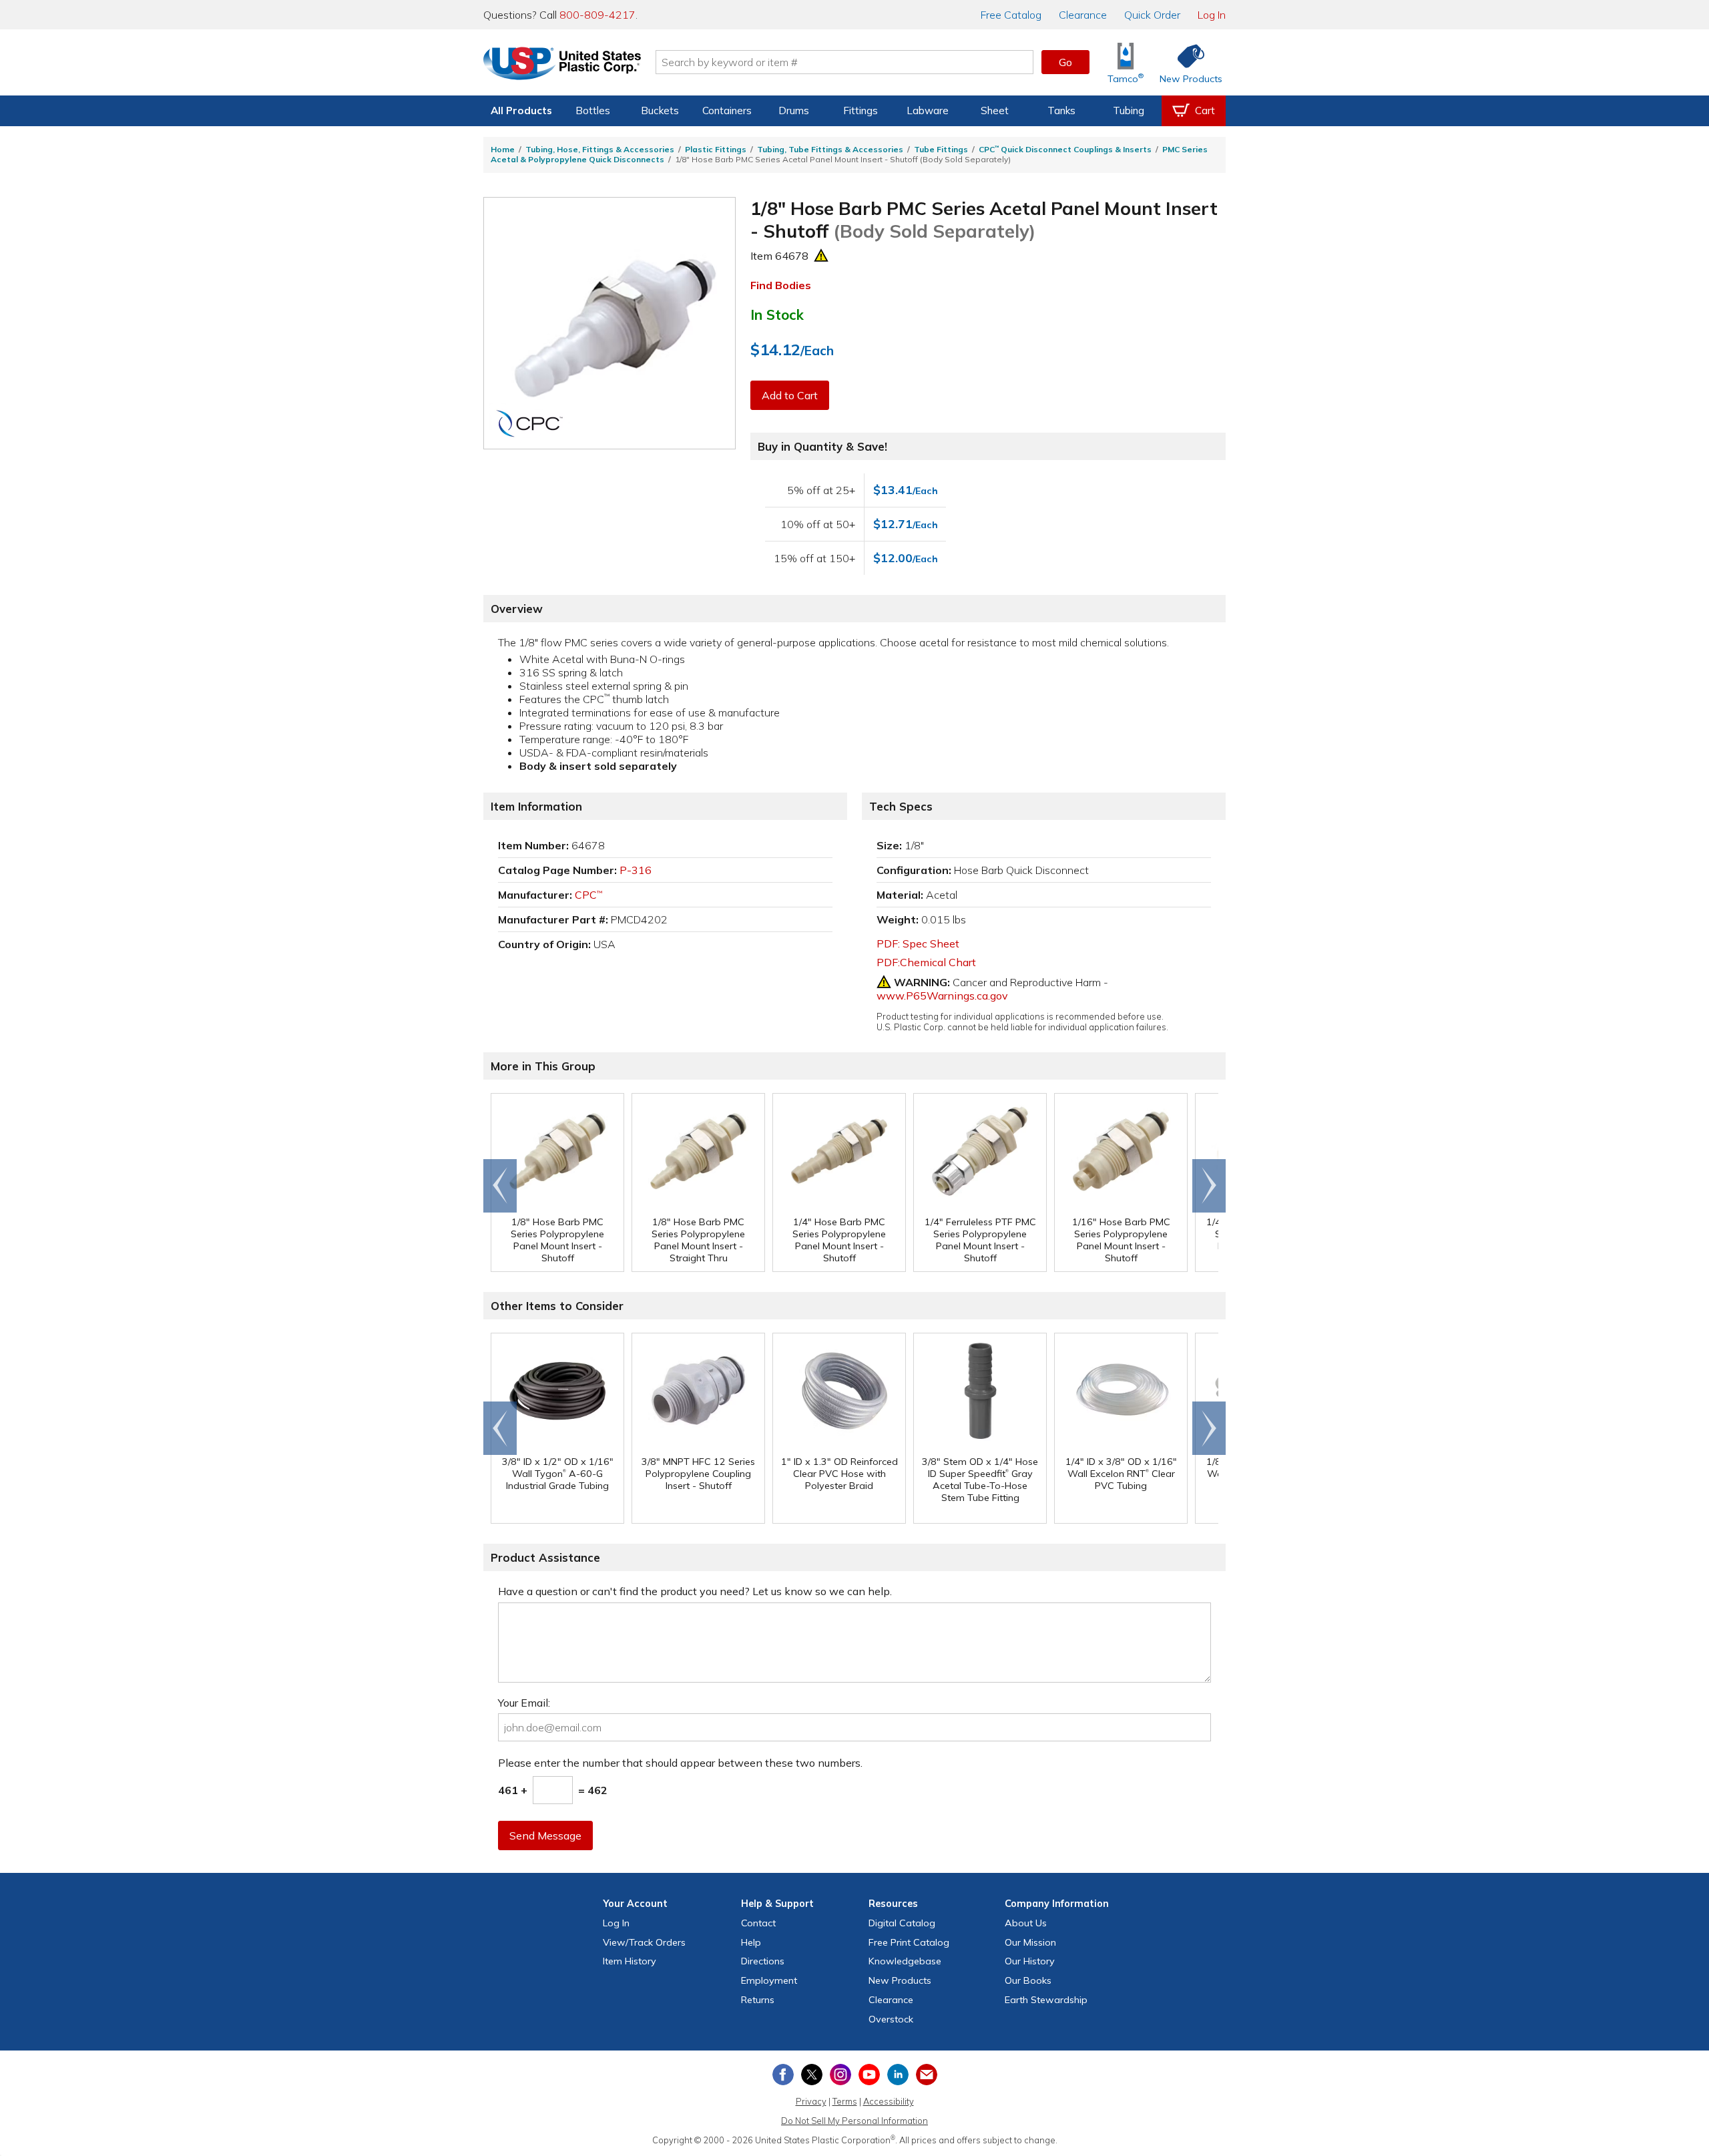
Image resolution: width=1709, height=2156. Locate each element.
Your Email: (524, 1703)
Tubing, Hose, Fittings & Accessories (600, 149)
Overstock (891, 2019)
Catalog (1011, 15)
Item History (630, 1961)
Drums (794, 111)
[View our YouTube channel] (869, 2075)
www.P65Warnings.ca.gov (942, 996)
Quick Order (1152, 15)
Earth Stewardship (1046, 2000)
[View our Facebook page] (783, 2075)
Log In (1212, 15)
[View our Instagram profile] (840, 2075)
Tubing (1129, 111)
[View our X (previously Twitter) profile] (812, 2075)
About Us (1026, 1923)
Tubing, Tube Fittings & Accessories (830, 149)
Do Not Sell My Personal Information (854, 2121)
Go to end (500, 1186)
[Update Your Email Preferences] (927, 2075)
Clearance (1083, 15)
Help (751, 1942)
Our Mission (1030, 1942)
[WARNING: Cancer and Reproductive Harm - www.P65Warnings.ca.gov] (821, 256)
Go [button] (1065, 62)
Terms (845, 2101)
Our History (1030, 1961)
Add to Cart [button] (790, 395)
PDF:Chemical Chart (926, 962)
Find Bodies (781, 285)
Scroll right (1209, 1186)
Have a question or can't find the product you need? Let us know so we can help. (695, 1591)
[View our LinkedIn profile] (898, 2075)
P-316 (636, 870)
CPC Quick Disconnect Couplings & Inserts (1065, 149)
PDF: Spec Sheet (918, 943)
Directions (763, 1961)
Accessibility (889, 2101)
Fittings (861, 111)
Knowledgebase (905, 1961)
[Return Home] (562, 65)
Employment (769, 1980)
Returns (758, 2000)
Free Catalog (909, 1942)
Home (503, 149)
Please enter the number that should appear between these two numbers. (680, 1763)
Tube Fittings (941, 149)
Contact (758, 1923)
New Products (900, 1980)
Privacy (811, 2101)
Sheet (995, 111)
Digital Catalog (902, 1923)
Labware (928, 111)
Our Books (1028, 1980)
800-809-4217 (597, 15)
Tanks (1061, 111)
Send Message (545, 1836)
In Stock (777, 314)
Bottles (593, 111)
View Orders (644, 1942)
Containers (727, 111)
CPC (588, 895)
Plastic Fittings (716, 149)
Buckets (660, 111)
